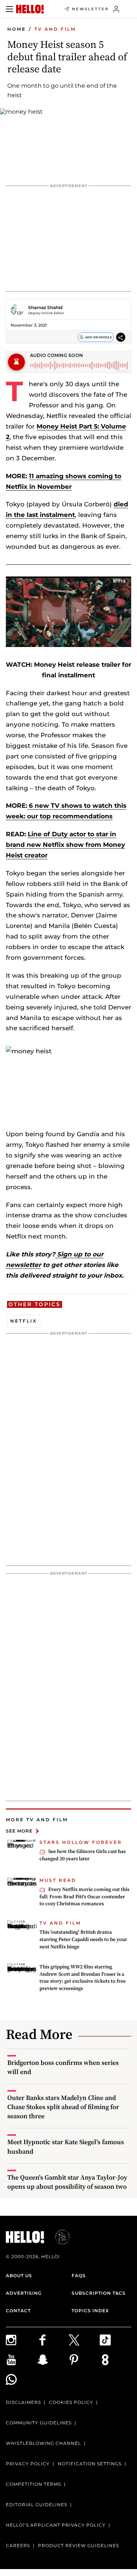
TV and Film (55, 29)
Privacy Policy (28, 2464)
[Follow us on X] (84, 2340)
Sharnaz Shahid (45, 307)
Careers (18, 2545)
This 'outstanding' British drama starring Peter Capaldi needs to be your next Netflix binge (83, 1939)
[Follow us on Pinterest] (84, 2360)
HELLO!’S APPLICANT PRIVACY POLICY (56, 2525)
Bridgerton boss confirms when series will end (63, 2067)
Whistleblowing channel (43, 2443)
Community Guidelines (39, 2423)
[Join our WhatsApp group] (22, 2379)
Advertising (24, 2293)
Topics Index (90, 2311)
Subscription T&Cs (99, 2293)
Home (17, 29)
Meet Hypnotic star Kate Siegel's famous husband (66, 2146)
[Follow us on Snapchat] (53, 2360)
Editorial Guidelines (37, 2505)
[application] (68, 612)
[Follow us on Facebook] (53, 2340)
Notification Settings (90, 2464)
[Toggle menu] (9, 9)
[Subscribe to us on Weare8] (115, 2360)
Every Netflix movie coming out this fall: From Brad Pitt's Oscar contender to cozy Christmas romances (84, 1896)
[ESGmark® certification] (58, 2237)
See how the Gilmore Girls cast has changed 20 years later (83, 1855)
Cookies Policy (71, 2402)
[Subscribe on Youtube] (22, 2360)
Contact (18, 2311)
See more (19, 1831)
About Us (19, 2276)
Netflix (24, 1321)
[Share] (121, 337)
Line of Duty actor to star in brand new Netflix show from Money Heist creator (65, 845)
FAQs (79, 2276)
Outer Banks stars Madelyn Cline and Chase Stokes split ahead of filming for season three (63, 2107)
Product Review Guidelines (79, 2545)
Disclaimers (23, 2402)
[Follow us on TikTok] (115, 2340)
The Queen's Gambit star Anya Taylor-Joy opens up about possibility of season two (67, 2182)
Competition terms (33, 2484)
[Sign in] (116, 9)
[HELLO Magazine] (30, 9)
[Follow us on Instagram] (22, 2340)
